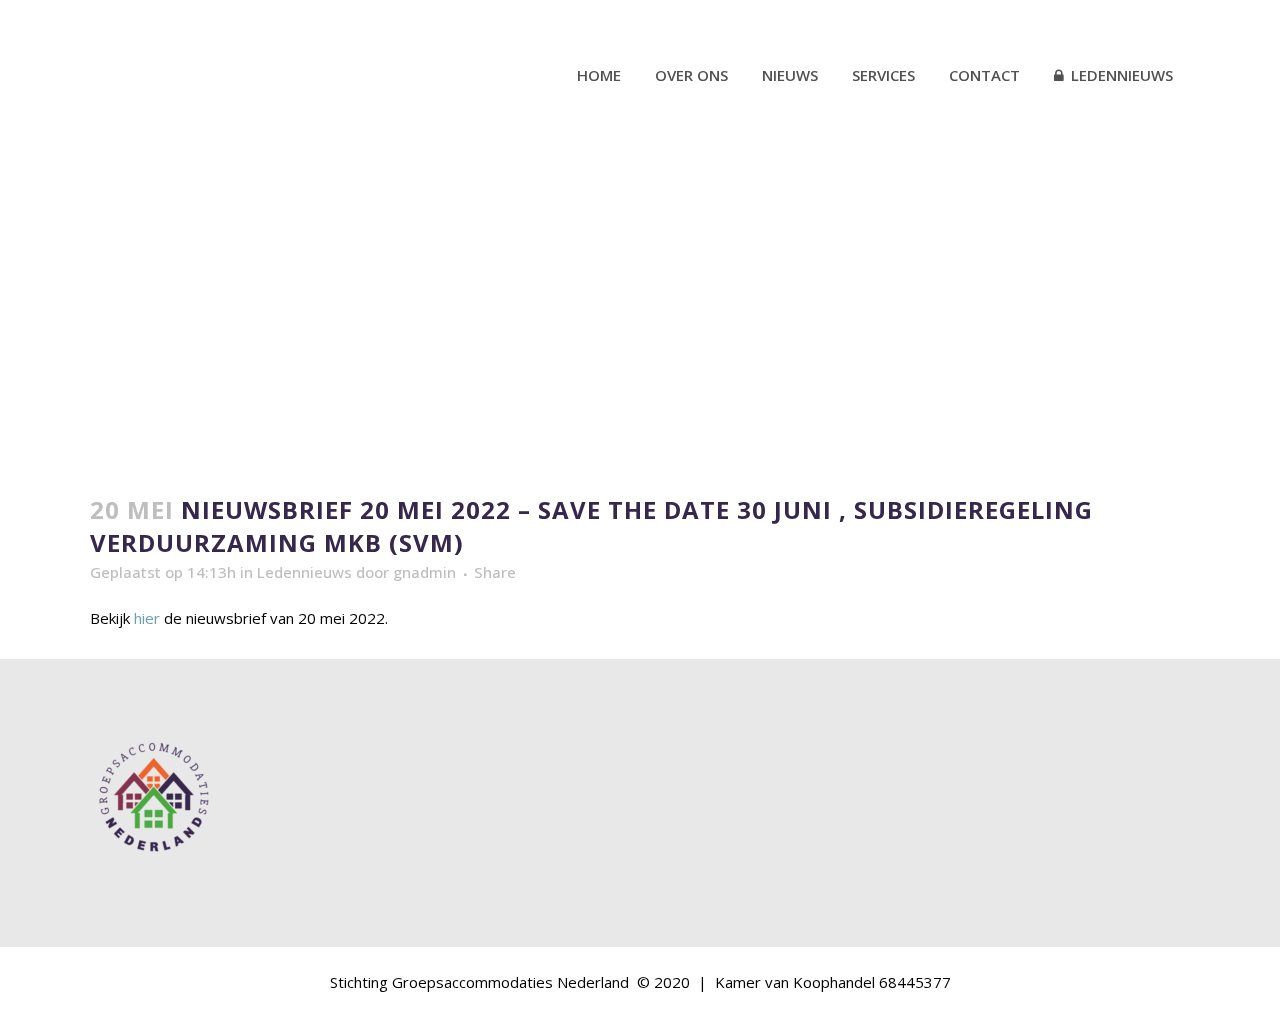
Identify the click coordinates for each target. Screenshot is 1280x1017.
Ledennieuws (304, 572)
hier (147, 618)
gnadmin (424, 572)
